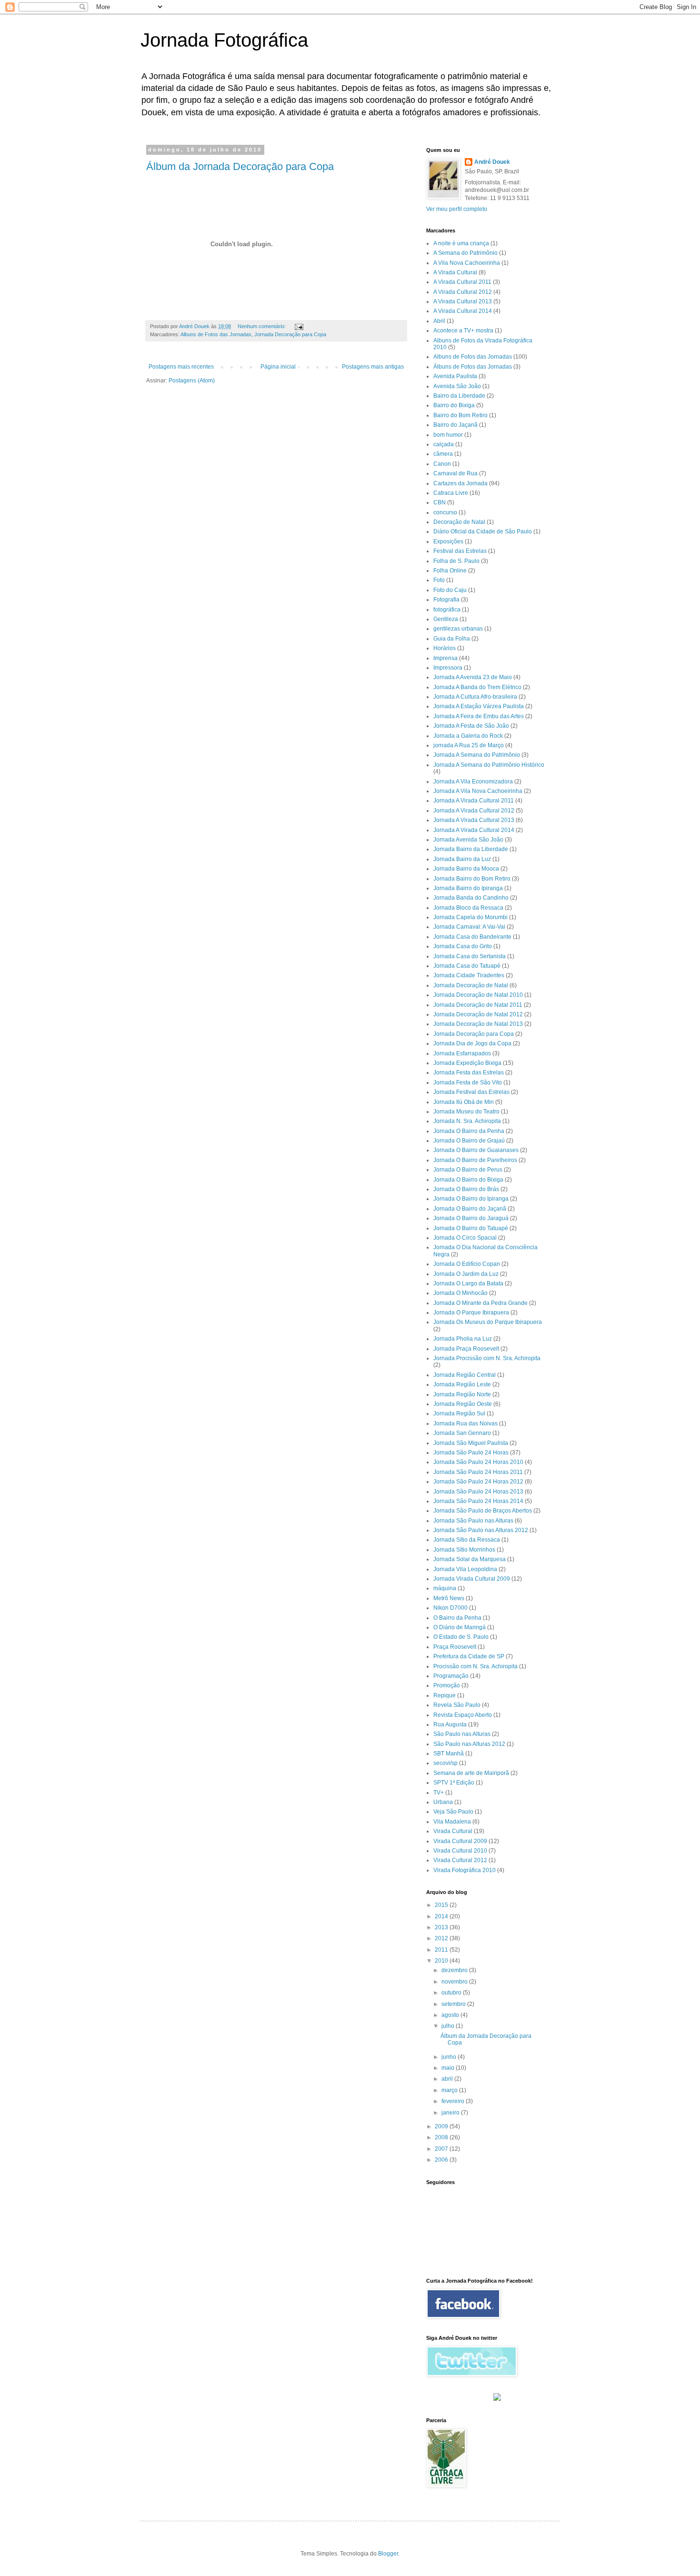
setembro (454, 2004)
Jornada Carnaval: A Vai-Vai (469, 927)
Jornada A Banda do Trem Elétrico (477, 687)
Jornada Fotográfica (224, 40)
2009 (442, 2126)
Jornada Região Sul (459, 1413)
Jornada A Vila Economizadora (473, 782)
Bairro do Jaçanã (455, 425)
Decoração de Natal (459, 522)
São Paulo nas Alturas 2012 (469, 1744)
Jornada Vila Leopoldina (465, 1569)
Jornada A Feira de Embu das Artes (479, 716)
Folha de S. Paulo (456, 561)
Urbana (443, 1802)
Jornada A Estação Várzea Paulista (479, 706)
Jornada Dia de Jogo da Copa (472, 1043)
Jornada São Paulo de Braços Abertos (483, 1511)
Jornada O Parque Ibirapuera (471, 1313)
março (450, 2090)
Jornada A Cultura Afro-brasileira (475, 697)
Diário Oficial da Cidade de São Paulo (483, 531)
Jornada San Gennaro (462, 1433)
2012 (442, 1938)
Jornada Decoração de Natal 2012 (478, 1014)
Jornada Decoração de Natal (471, 985)
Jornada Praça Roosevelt (466, 1349)
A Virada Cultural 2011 (462, 282)
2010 (442, 1961)
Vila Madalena (452, 1822)
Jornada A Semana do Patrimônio (477, 755)
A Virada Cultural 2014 (463, 311)
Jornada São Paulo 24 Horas (471, 1453)
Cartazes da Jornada (460, 483)
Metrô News (449, 1598)
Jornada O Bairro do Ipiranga (471, 1199)
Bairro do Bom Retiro (460, 415)
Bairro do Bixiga (454, 405)
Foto (439, 580)
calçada (444, 444)
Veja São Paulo (453, 1812)
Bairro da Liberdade (459, 396)
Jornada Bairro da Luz (462, 859)
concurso (445, 512)
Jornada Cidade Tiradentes (469, 975)
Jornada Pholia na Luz (463, 1339)
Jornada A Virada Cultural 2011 (474, 801)
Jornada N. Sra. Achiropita (467, 1121)
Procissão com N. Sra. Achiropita (475, 1666)
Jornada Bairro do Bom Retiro (472, 879)
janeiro (451, 2113)
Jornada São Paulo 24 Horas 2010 (478, 1462)
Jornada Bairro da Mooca (466, 869)
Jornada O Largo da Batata (468, 1283)
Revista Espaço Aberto (463, 1715)
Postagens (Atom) (192, 381)
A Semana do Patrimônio (465, 253)
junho (450, 2057)
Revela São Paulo (457, 1705)
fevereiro (454, 2101)
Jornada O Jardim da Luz (466, 1274)
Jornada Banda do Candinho (471, 898)
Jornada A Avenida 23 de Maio (473, 677)
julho (449, 2026)
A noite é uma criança (461, 243)
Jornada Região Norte (462, 1394)
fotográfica (447, 610)
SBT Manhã (449, 1754)
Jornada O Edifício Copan (467, 1264)
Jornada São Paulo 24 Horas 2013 (478, 1492)
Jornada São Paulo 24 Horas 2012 (478, 1482)
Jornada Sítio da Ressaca (467, 1540)
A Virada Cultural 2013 (463, 301)
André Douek (492, 162)
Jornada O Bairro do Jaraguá (471, 1218)
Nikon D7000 (450, 1608)
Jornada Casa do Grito (463, 946)
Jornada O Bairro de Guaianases (476, 1150)
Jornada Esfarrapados (462, 1053)
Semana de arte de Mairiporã (471, 1773)
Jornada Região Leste (462, 1384)
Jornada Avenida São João (468, 840)
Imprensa (445, 658)
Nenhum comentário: (262, 326)
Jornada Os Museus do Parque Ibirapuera (488, 1322)
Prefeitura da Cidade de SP (469, 1656)
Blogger (388, 2554)
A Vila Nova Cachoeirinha (467, 263)
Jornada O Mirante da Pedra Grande (480, 1303)
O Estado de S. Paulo (461, 1637)
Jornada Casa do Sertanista (470, 956)
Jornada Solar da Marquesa (470, 1559)
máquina (445, 1588)
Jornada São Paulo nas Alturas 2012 (481, 1530)
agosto (451, 2015)
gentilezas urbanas (458, 629)
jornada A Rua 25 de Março (469, 745)
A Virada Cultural (455, 272)
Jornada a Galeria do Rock (468, 736)
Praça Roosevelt (455, 1647)
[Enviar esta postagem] (299, 326)
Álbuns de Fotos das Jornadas (473, 367)
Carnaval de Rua (455, 473)
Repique (445, 1695)
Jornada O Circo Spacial (465, 1238)
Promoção (447, 1685)
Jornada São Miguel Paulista (471, 1443)
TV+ (439, 1793)
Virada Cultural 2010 (460, 1851)
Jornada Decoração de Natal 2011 (478, 1005)
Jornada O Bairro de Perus (468, 1170)
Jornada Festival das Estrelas (471, 1092)
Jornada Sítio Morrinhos (464, 1550)
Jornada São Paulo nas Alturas (473, 1521)
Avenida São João (457, 386)
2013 (442, 1927)
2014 (442, 1916)
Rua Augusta (450, 1724)
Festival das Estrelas (460, 551)
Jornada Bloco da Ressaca (468, 908)
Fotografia (446, 600)
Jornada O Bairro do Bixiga (468, 1180)
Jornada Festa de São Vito (468, 1083)
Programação (451, 1676)
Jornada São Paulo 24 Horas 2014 (478, 1501)
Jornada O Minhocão (460, 1293)
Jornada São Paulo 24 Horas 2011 (478, 1472)
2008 (442, 2137)
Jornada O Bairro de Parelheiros (475, 1160)
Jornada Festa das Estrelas (469, 1072)
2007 (442, 2149)
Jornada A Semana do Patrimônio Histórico (489, 765)
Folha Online (450, 571)
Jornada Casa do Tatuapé (467, 966)
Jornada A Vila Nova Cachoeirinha (478, 791)
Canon (442, 464)
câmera (443, 454)
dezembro (455, 1970)
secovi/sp (445, 1763)
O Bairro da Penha (457, 1618)
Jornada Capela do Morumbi (470, 917)
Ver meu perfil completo (457, 209)
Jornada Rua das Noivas (465, 1423)
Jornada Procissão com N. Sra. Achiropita (487, 1358)
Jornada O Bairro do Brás (466, 1189)
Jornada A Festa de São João (471, 726)
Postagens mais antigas (373, 367)
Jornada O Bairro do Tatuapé (471, 1228)
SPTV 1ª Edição (454, 1783)
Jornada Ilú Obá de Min (464, 1102)
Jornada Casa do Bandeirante (472, 937)
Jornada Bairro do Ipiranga (468, 888)
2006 (442, 2160)
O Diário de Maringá (460, 1627)
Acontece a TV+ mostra (463, 331)
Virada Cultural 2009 (460, 1841)
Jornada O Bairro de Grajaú (469, 1141)
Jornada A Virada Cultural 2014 (474, 830)
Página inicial (278, 367)
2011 (442, 1950)
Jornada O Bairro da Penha (469, 1131)
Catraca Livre (451, 493)
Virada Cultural (453, 1831)
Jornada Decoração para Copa (290, 334)
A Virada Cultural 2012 (463, 292)
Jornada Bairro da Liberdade (471, 849)
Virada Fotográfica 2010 (465, 1870)
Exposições (448, 541)
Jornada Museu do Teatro (466, 1112)
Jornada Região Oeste (463, 1404)
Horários (445, 648)
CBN (440, 502)
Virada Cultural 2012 (460, 1860)
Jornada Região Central (465, 1375)
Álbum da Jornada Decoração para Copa (240, 166)
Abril (439, 321)
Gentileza (446, 619)
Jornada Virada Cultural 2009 (472, 1579)
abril (448, 2079)
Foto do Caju (450, 590)
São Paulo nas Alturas (462, 1734)
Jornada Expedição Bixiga (467, 1063)
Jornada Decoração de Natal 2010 (478, 995)
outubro (452, 1993)
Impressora (448, 668)
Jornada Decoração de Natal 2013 (478, 1024)
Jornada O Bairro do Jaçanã (470, 1209)
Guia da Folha (452, 639)
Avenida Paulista (455, 376)
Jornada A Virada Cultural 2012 (474, 811)
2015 (442, 1905)
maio (449, 2068)
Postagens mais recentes (181, 367)
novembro (455, 1982)
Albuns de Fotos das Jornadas (216, 334)
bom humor (448, 435)
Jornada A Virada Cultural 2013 (474, 820)
